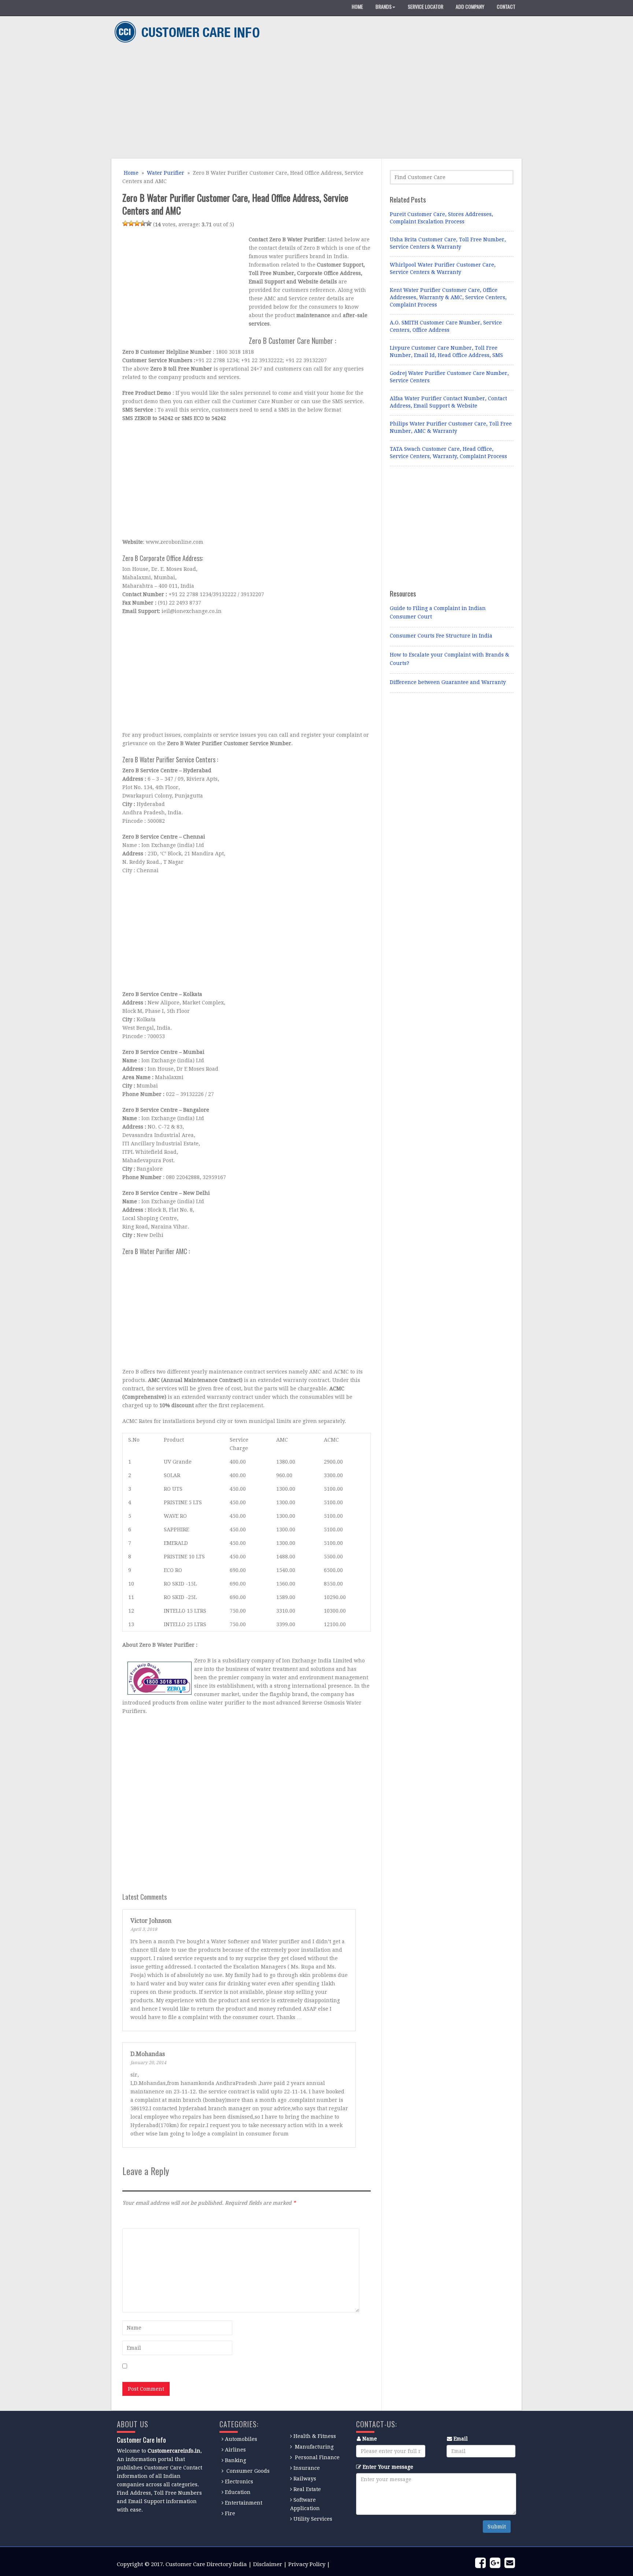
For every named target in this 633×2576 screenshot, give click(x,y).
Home (130, 173)
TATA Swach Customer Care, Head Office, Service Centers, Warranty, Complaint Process (448, 453)
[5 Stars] (149, 223)
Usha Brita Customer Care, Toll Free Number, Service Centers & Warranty (448, 243)
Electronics (239, 2482)
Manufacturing (314, 2447)
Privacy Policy (307, 2564)
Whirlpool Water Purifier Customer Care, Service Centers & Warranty (443, 268)
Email (461, 2439)
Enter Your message (388, 2467)
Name (370, 2439)
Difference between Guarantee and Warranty (448, 682)
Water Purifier (166, 173)
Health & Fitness (315, 2436)
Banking (236, 2460)
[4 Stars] (143, 223)
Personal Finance (317, 2457)
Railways (305, 2479)
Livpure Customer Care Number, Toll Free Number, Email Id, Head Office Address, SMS (446, 352)
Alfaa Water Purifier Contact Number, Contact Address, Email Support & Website (448, 402)
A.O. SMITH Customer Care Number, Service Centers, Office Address (446, 326)
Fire (230, 2513)
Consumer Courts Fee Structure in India (441, 636)
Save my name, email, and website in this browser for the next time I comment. (230, 2367)
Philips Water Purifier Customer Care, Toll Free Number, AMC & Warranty (451, 427)
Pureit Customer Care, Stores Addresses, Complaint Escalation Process (441, 218)
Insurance (307, 2468)
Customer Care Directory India (206, 2564)
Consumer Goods (247, 2471)
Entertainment (244, 2503)
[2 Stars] (131, 223)
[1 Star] (125, 223)
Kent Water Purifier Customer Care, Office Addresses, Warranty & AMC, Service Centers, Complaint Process (448, 297)
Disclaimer (268, 2564)
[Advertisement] (314, 102)
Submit (497, 2527)
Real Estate (307, 2489)
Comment (134, 2219)
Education (238, 2492)
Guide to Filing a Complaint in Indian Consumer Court (438, 612)
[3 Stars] (137, 223)
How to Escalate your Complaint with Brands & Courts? (449, 659)
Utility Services (313, 2519)
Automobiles (241, 2439)
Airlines (235, 2450)
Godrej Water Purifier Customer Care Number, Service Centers (449, 377)
